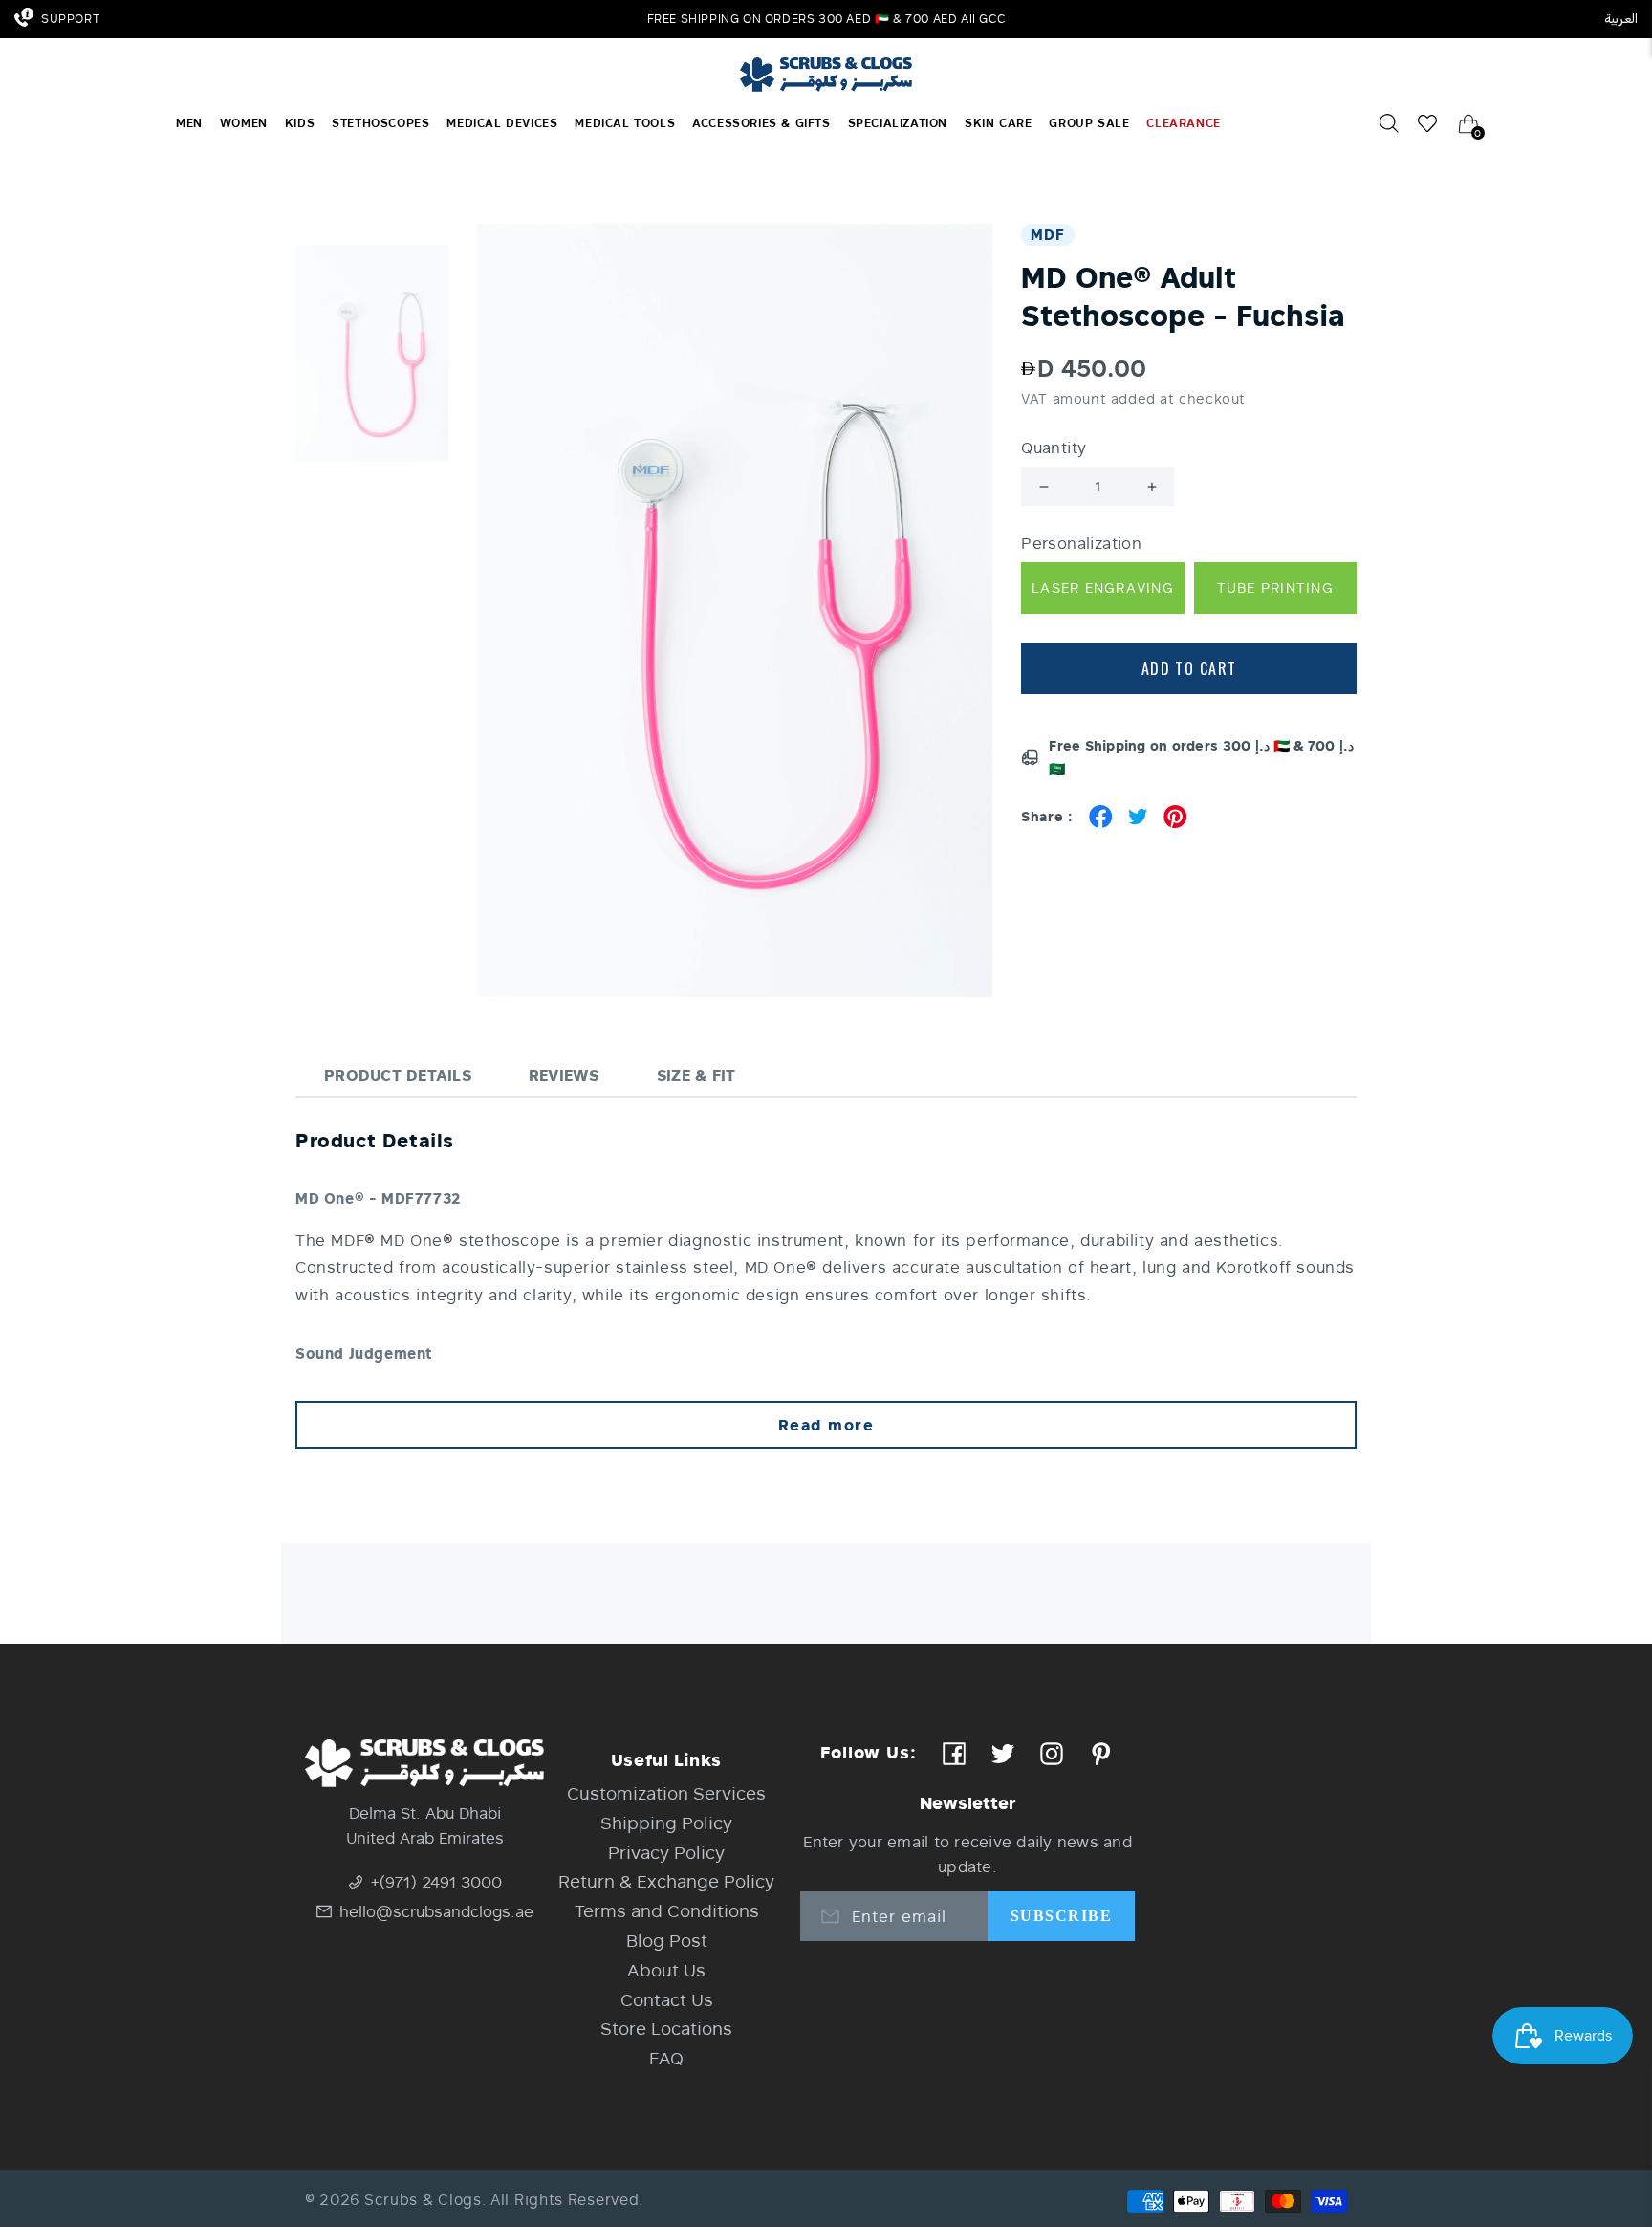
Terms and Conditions (667, 1910)
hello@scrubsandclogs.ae (436, 1911)
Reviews (564, 1074)
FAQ (666, 2058)
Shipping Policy (666, 1823)
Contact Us (667, 1999)
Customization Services (666, 1793)
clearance (1183, 123)
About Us (666, 1970)
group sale (1089, 123)
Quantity (1054, 448)
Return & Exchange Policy (666, 1881)
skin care (998, 123)
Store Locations (666, 2028)
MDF (1047, 234)
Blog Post (667, 1940)
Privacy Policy (666, 1852)
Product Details (398, 1074)
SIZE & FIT (696, 1074)
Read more (826, 1424)
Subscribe (1061, 1916)
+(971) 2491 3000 (436, 1881)
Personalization (1081, 543)
